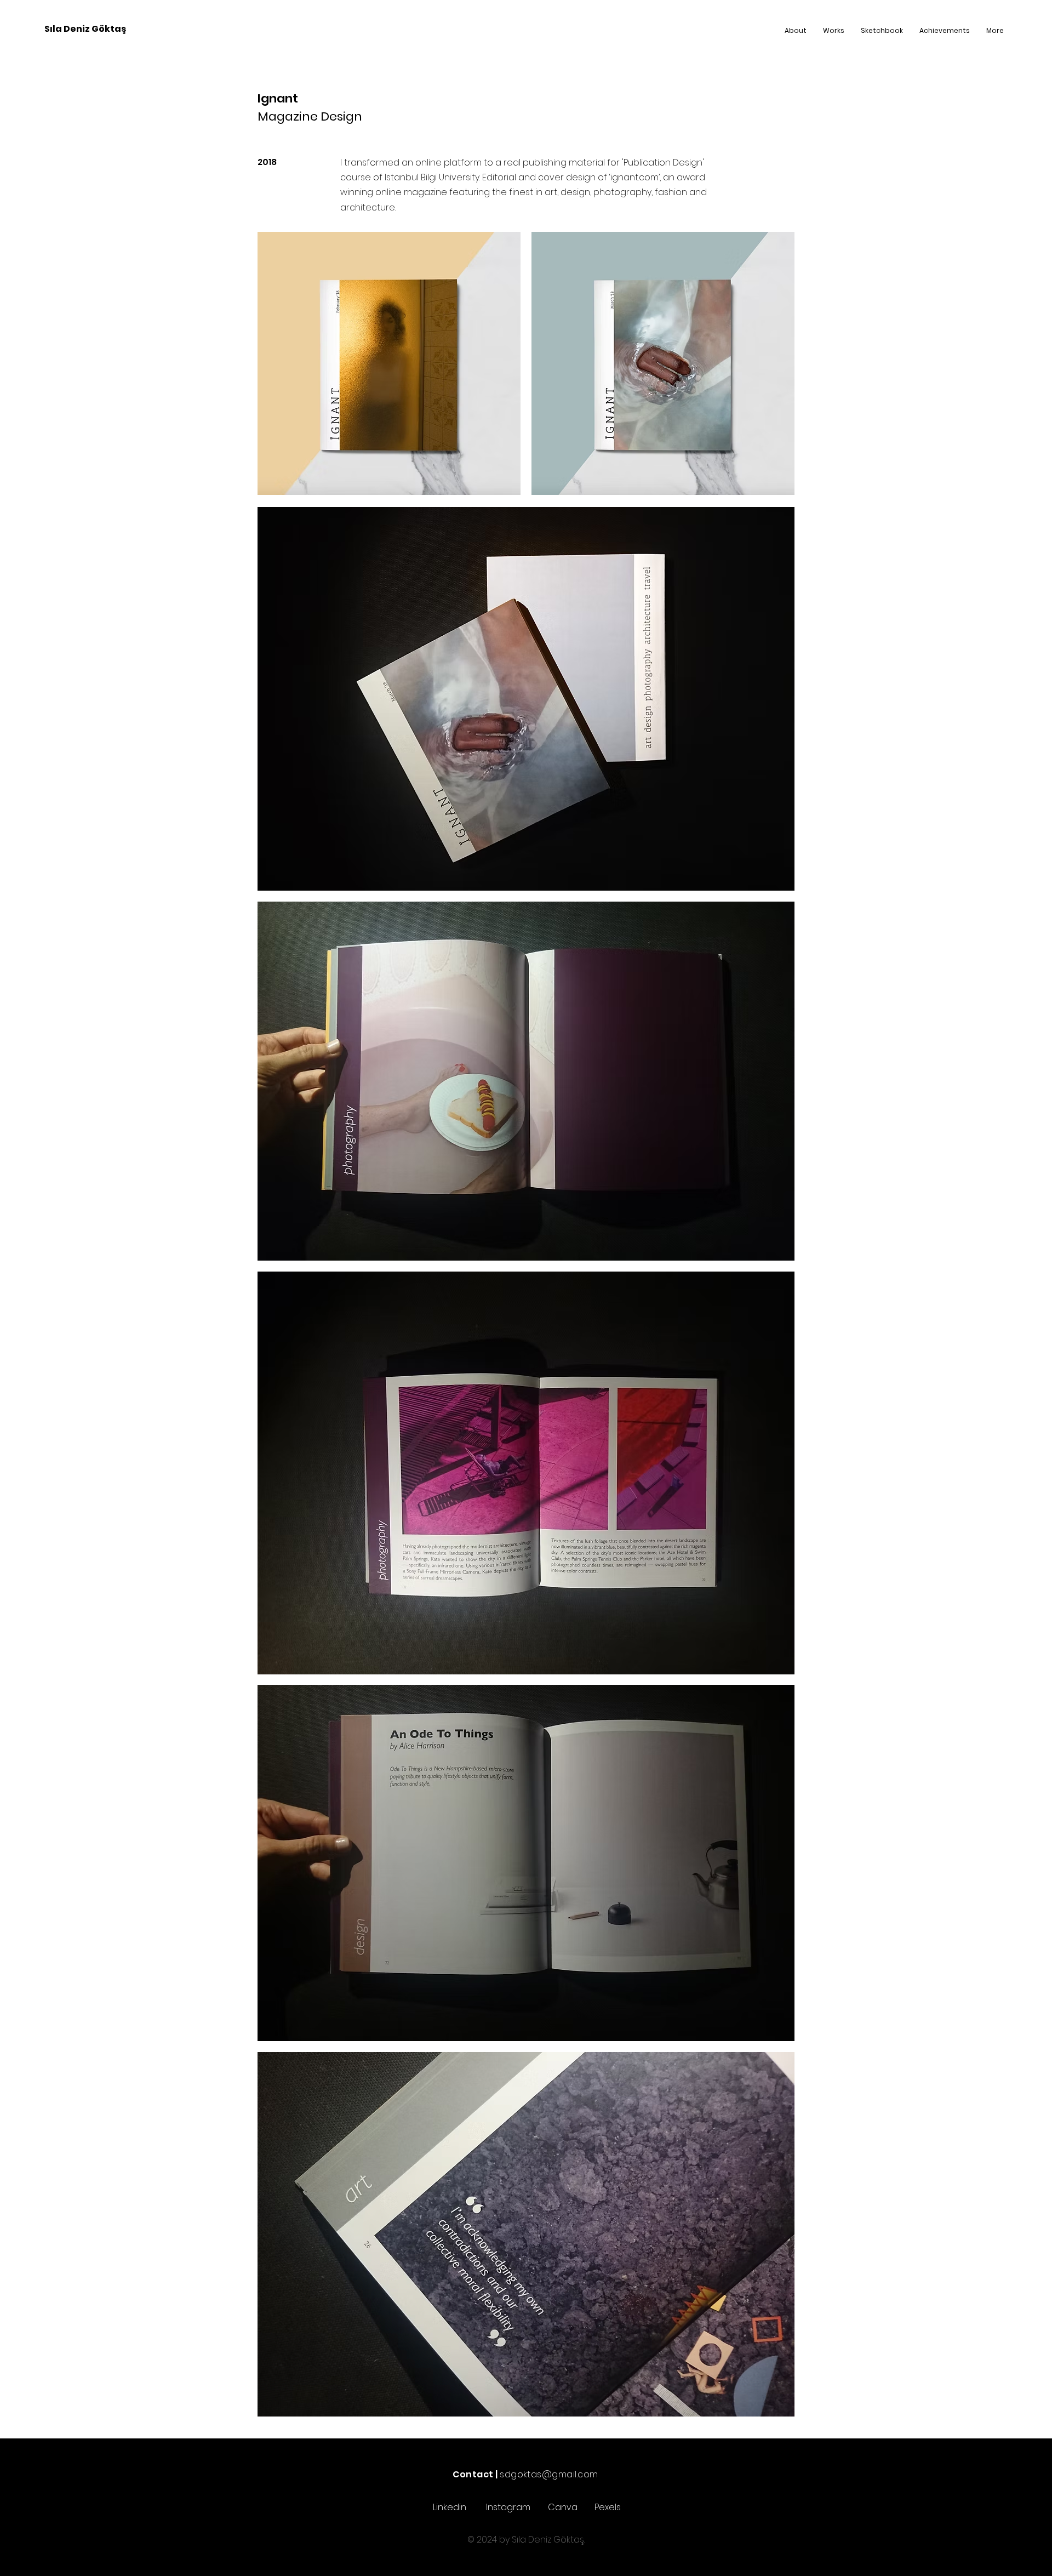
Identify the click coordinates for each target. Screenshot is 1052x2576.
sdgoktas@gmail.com (549, 2474)
